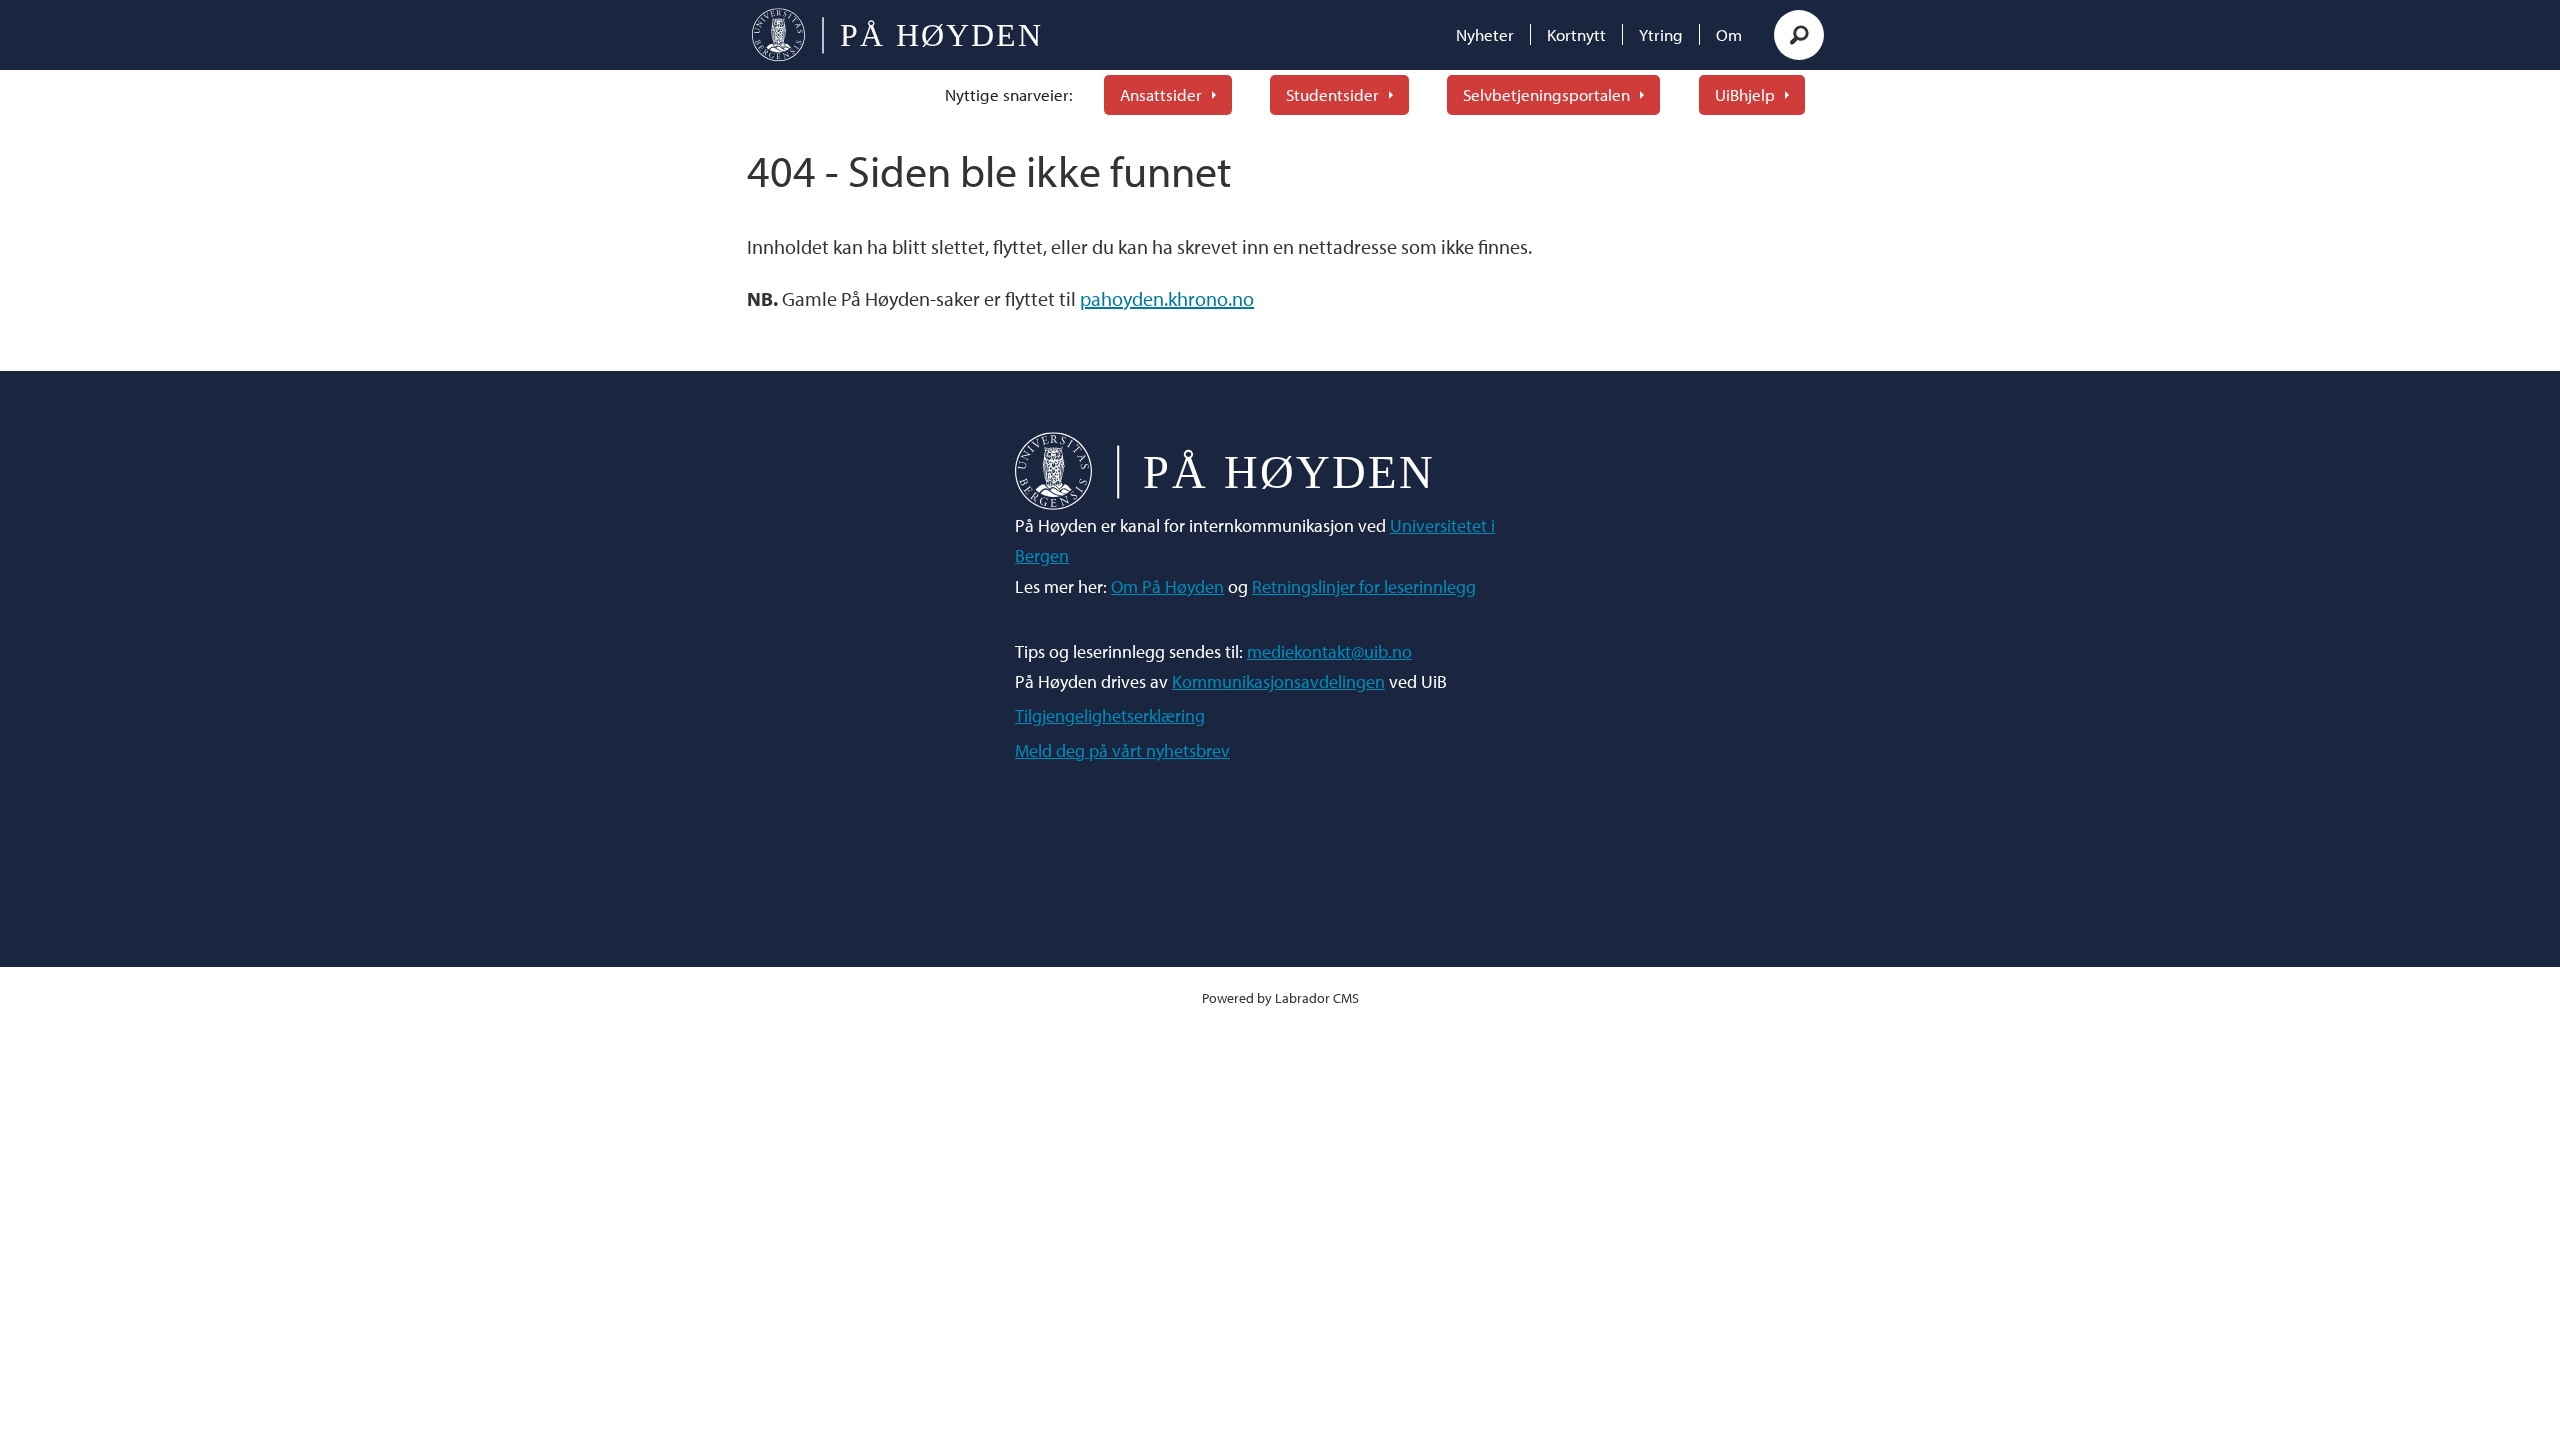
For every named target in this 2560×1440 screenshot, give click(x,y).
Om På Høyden (1167, 586)
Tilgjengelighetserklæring (1110, 715)
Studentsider (1332, 94)
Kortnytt (1576, 34)
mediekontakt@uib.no (1329, 651)
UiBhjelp (1745, 94)
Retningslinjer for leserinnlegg (1364, 586)
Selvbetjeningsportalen (1546, 94)
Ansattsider (1161, 94)
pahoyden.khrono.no (1167, 298)
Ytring (1661, 34)
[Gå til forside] (896, 35)
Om (1729, 34)
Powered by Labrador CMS (1280, 997)
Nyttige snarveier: (1009, 94)
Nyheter (1485, 34)
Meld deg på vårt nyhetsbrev (1122, 750)
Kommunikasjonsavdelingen (1278, 681)
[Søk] (1799, 35)
